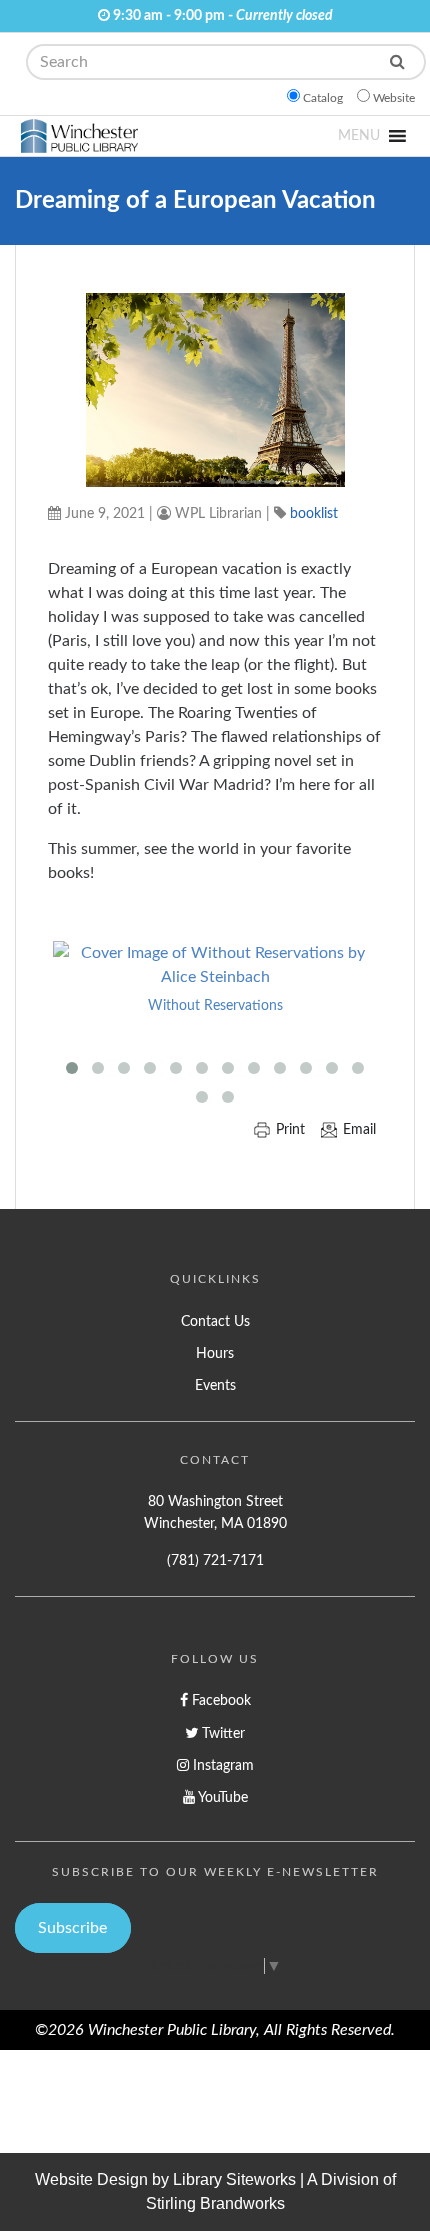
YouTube (221, 1797)
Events (215, 1385)
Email (359, 1130)
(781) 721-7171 (215, 1560)
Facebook (219, 1700)
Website (394, 98)
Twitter (221, 1733)
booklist (314, 513)
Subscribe (72, 1928)
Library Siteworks (234, 2179)
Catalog (323, 98)
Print (290, 1130)
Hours (215, 1353)
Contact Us (215, 1321)
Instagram (221, 1765)
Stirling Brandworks (215, 2203)
